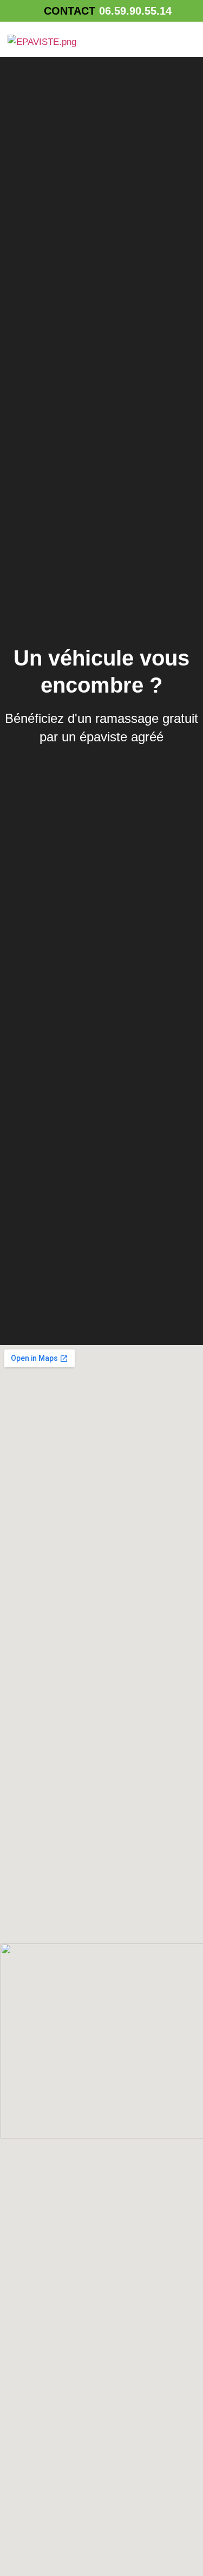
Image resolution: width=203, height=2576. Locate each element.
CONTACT (70, 11)
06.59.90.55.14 (135, 11)
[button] (184, 41)
